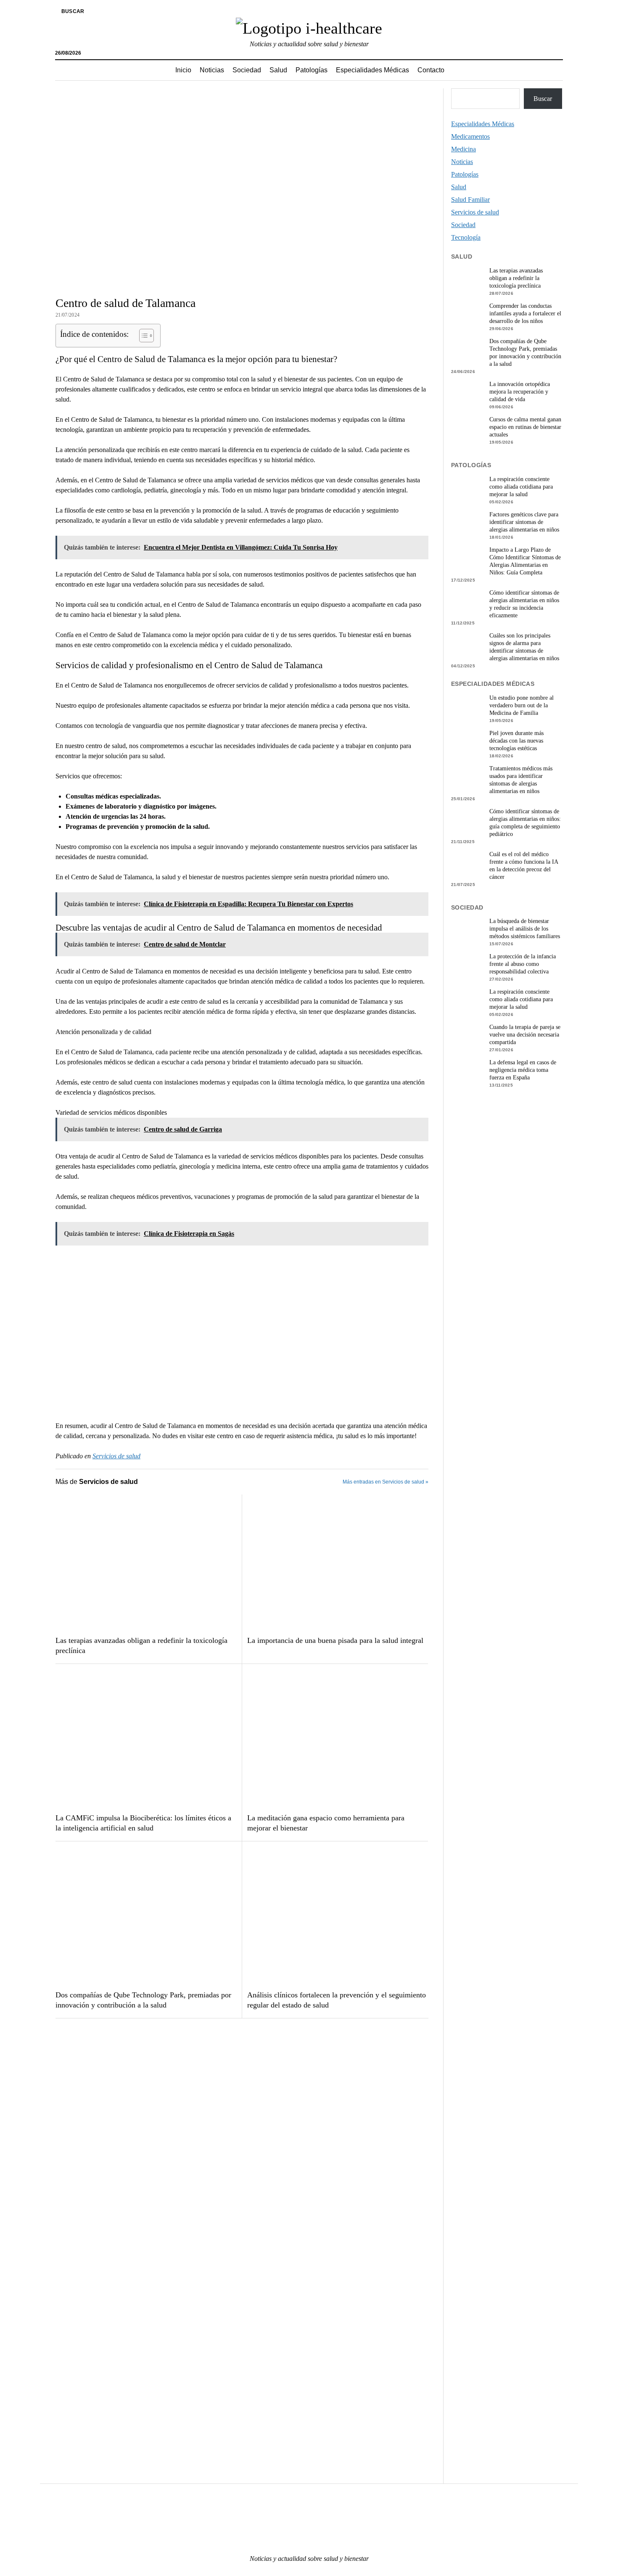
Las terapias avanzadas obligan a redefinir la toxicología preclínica (141, 1645)
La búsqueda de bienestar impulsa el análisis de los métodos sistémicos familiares (525, 929)
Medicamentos (470, 136)
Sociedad (247, 70)
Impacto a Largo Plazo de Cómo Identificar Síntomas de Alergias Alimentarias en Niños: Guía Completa (525, 561)
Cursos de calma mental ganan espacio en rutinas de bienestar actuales (525, 427)
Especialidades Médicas (372, 70)
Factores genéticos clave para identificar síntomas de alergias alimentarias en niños (524, 522)
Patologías (312, 70)
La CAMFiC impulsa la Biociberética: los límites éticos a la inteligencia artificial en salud (143, 1823)
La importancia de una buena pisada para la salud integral (335, 1640)
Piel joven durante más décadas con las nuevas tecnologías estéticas (516, 741)
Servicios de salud (116, 1456)
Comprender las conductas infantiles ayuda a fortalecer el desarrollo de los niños (525, 313)
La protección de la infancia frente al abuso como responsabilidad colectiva (523, 964)
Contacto (431, 70)
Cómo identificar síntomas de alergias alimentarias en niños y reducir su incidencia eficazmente (524, 604)
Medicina (463, 149)
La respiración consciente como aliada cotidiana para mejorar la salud (521, 487)
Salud (278, 70)
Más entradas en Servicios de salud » (386, 1482)
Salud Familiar (470, 200)
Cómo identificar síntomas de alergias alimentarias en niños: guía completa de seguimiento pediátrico (525, 823)
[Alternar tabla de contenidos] (142, 336)
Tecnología (466, 237)
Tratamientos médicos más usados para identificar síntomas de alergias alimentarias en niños (521, 780)
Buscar (543, 99)
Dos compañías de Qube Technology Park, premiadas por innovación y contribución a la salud (143, 2000)
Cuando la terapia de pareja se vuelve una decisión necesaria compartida (525, 1035)
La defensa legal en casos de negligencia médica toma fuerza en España (523, 1070)
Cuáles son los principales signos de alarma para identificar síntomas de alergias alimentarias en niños (524, 647)
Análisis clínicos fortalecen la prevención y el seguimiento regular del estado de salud (337, 2000)
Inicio (183, 70)
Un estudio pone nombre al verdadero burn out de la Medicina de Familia (522, 705)
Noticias (212, 70)
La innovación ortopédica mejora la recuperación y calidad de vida (520, 392)
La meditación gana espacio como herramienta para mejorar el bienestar (326, 1823)
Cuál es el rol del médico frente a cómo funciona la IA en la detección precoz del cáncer (524, 866)
